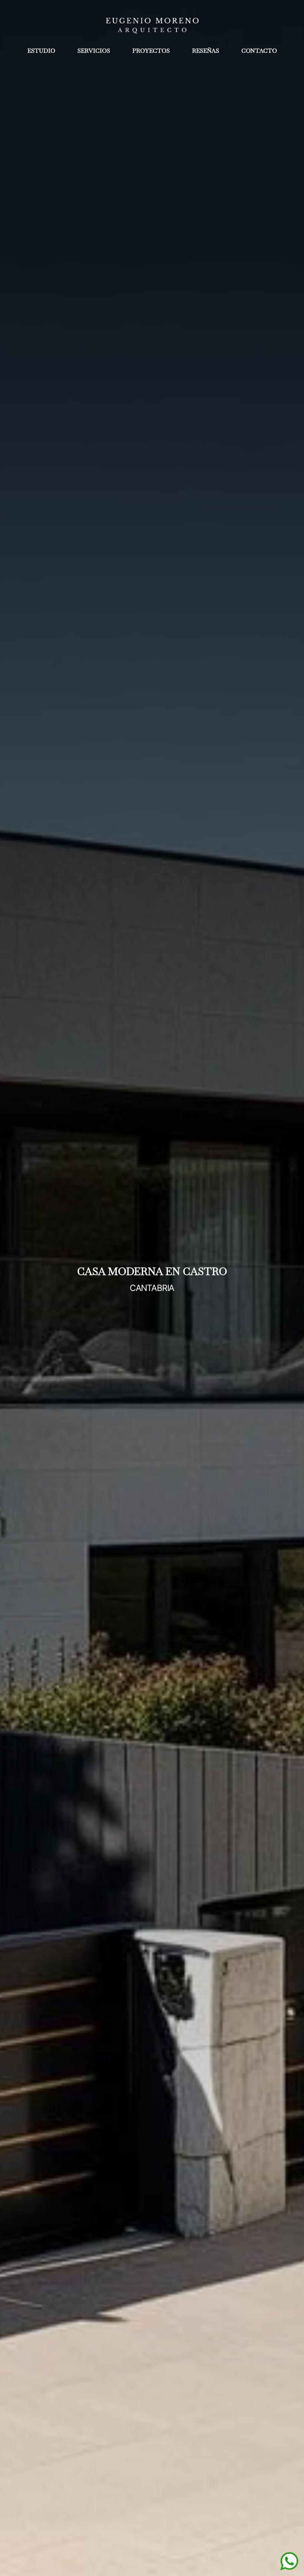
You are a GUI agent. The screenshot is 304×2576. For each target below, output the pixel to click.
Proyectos (151, 51)
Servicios (94, 51)
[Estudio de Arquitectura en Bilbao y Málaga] (152, 24)
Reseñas (206, 51)
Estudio (41, 51)
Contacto (259, 51)
